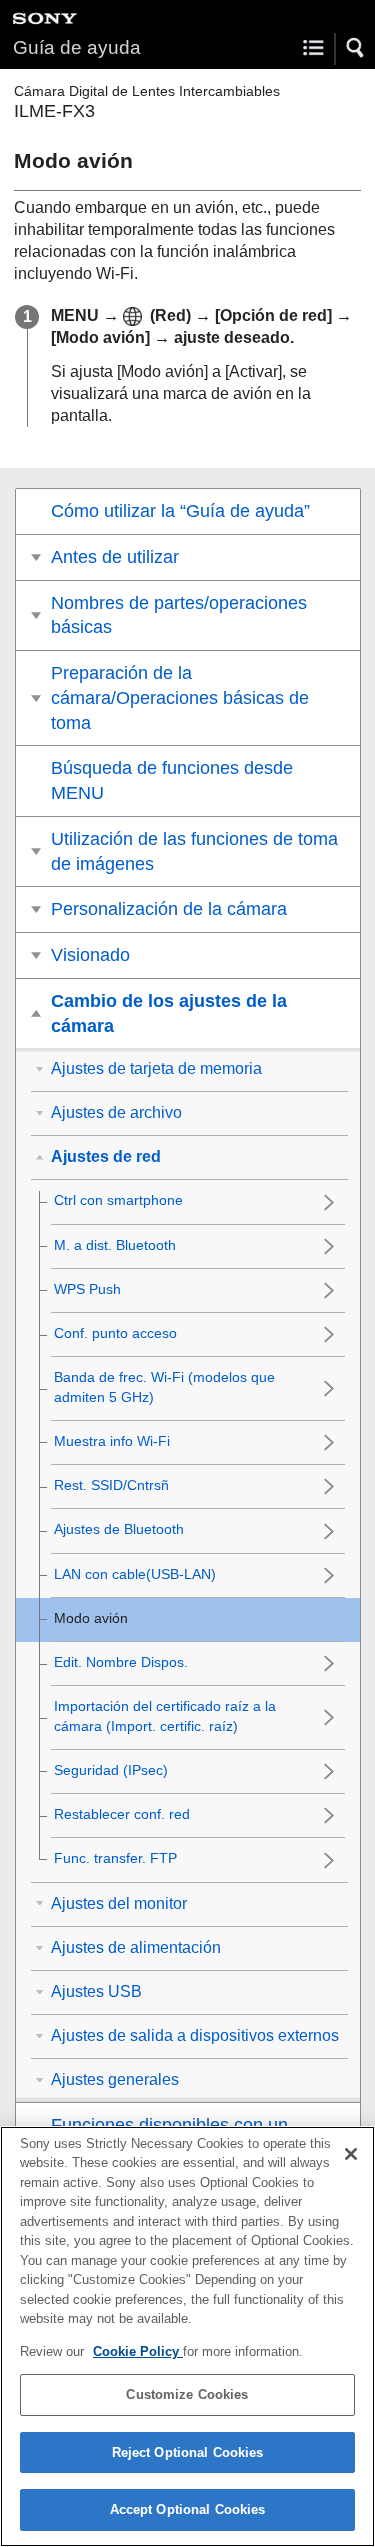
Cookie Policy (138, 2351)
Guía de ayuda (77, 47)
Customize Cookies (187, 2394)
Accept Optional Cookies (188, 2509)
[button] (356, 48)
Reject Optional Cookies (188, 2452)
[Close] (351, 2154)
